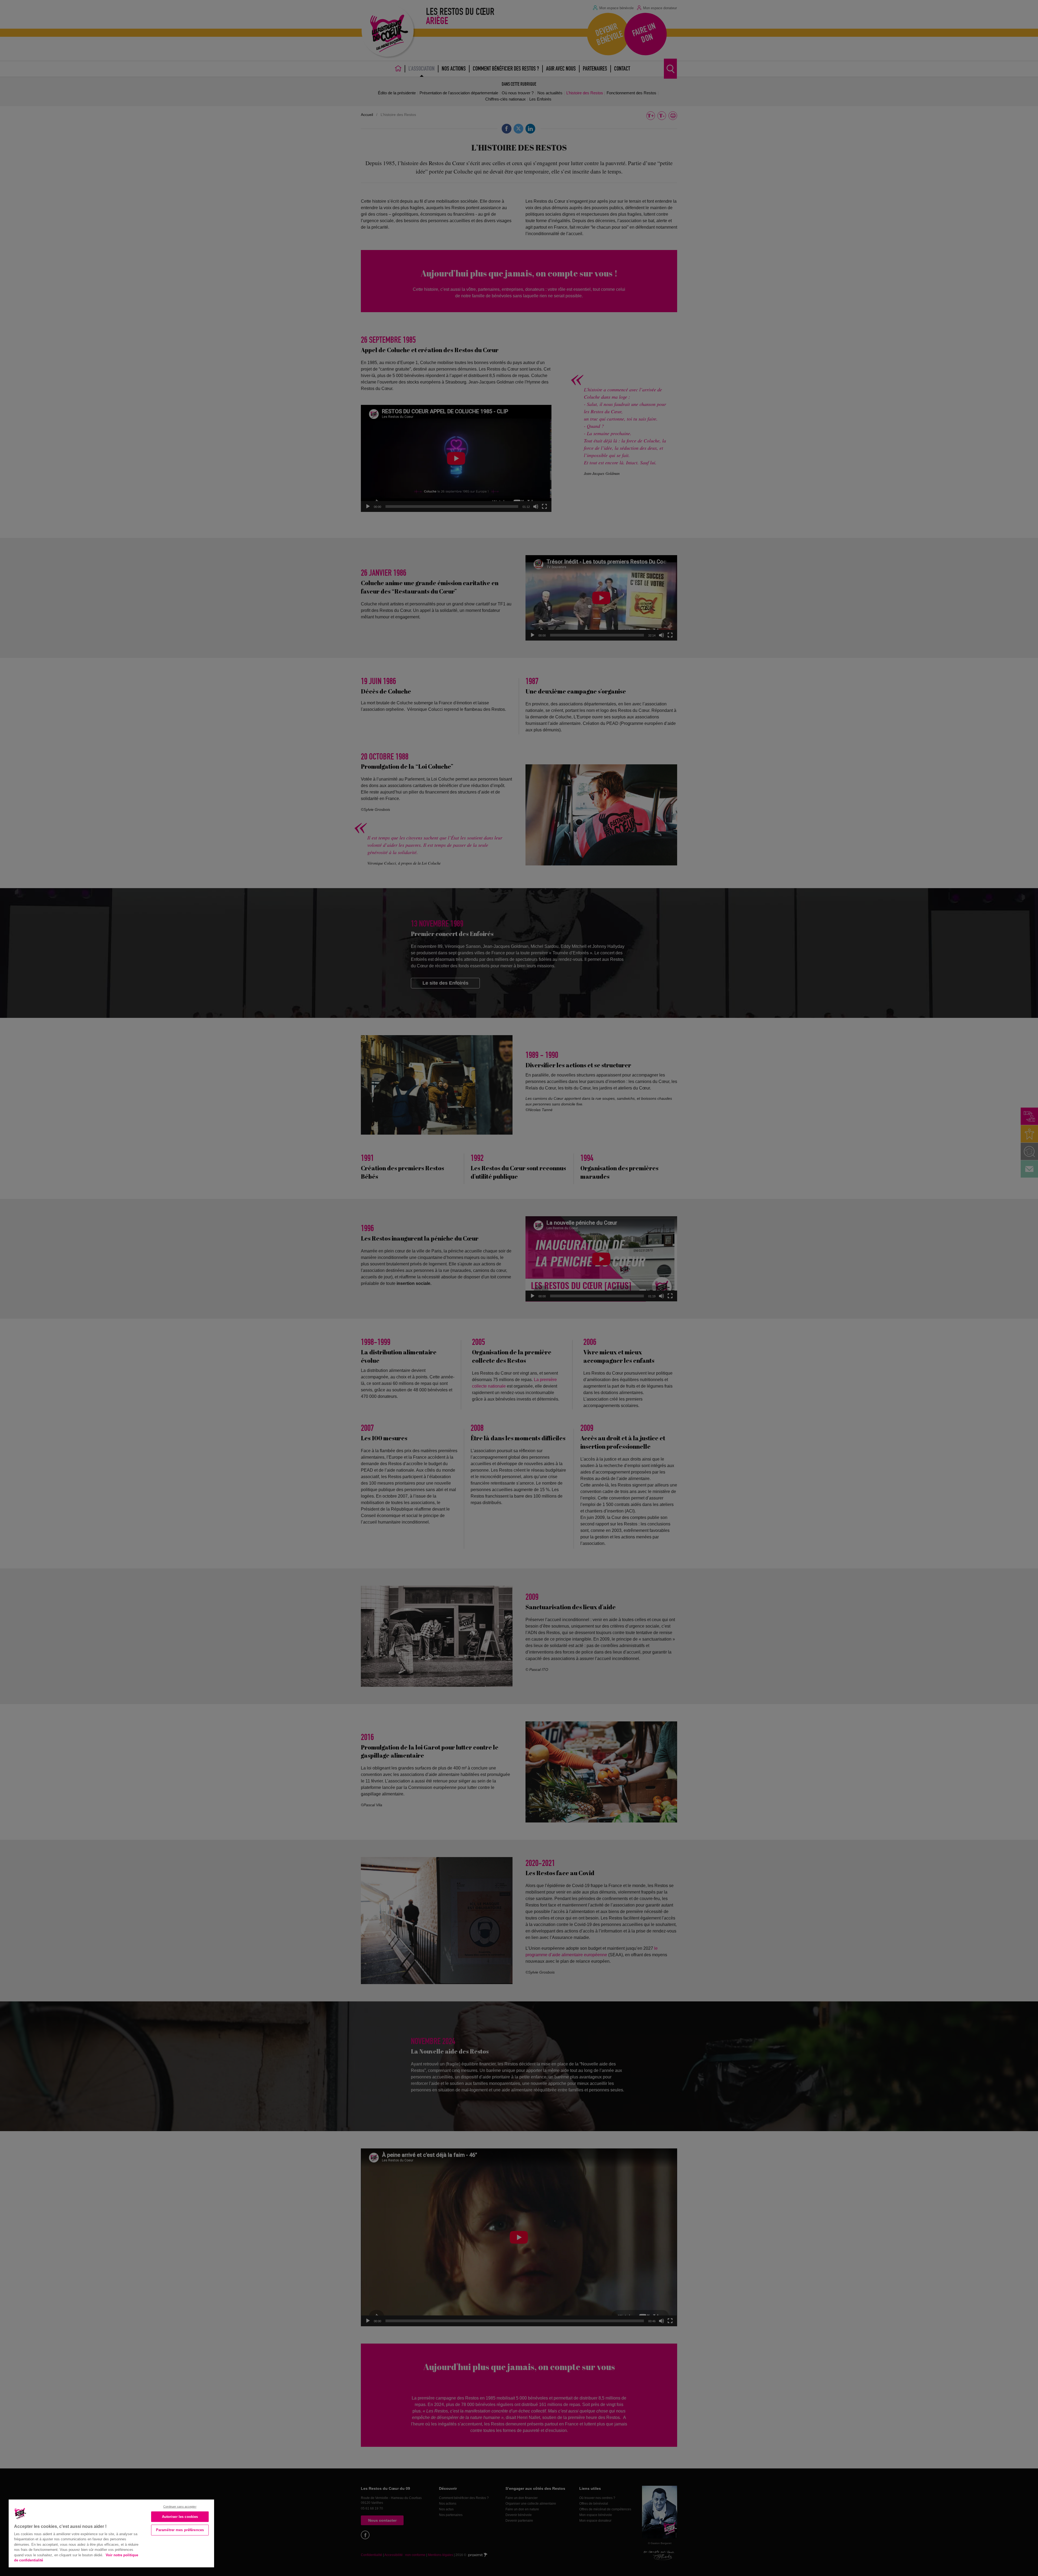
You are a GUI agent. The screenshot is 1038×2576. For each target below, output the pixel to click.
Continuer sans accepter (180, 2507)
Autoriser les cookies (180, 2517)
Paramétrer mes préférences (180, 2530)
